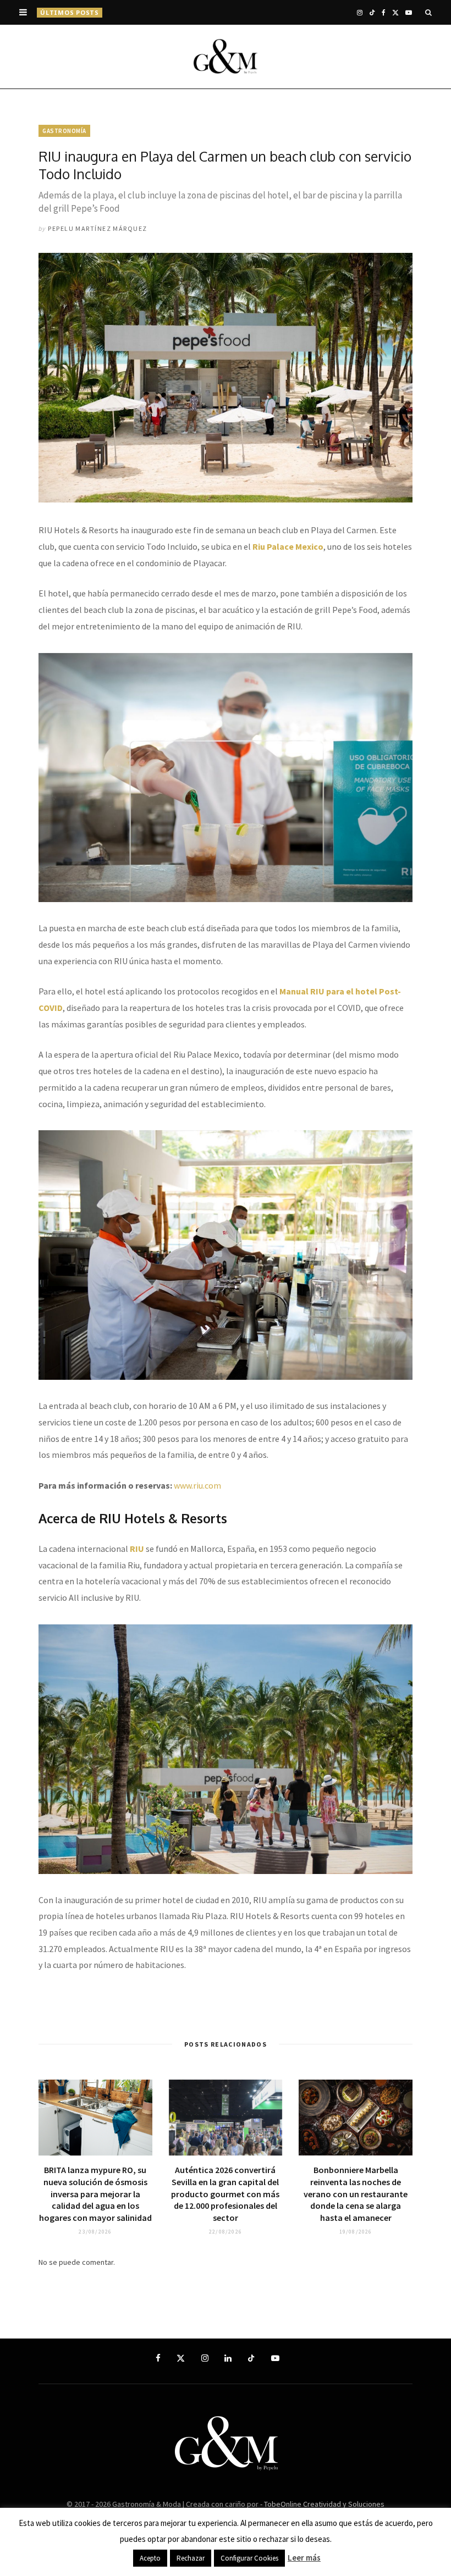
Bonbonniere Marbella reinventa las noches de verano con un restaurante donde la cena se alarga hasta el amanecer (356, 2193)
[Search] (428, 12)
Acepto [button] (150, 2558)
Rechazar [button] (191, 2558)
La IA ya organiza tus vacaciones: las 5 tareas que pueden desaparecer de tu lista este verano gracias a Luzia (216, 12)
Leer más (304, 2558)
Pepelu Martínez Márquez (97, 228)
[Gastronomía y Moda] (226, 57)
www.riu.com (197, 1485)
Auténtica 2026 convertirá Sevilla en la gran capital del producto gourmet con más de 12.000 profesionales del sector (225, 2193)
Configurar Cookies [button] (249, 2558)
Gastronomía (64, 131)
